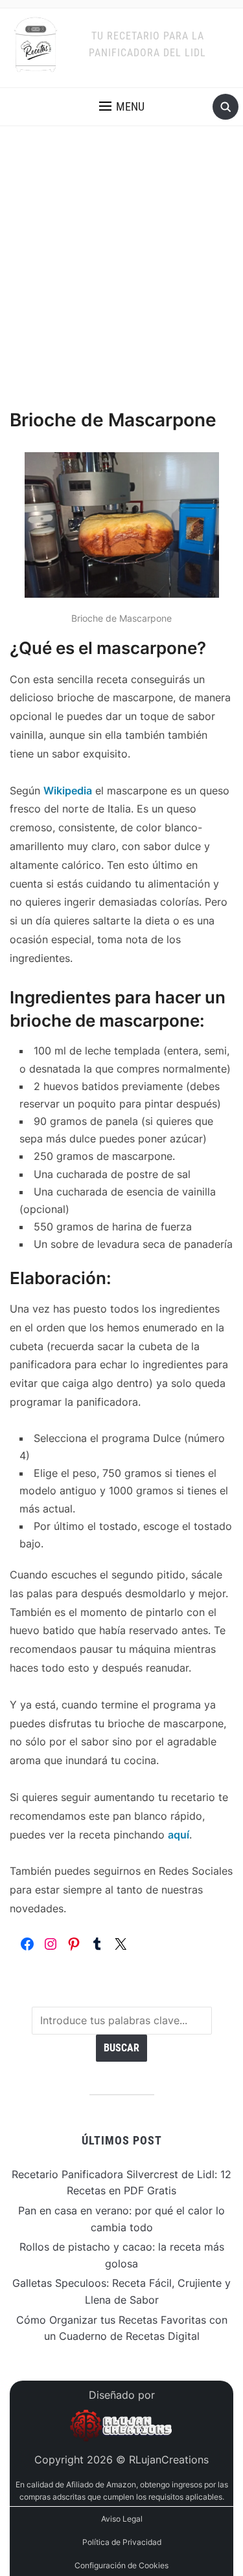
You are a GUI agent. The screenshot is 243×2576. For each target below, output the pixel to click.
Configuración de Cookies (121, 2565)
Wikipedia (68, 791)
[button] (122, 107)
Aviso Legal (122, 2519)
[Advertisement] (121, 280)
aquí (179, 1835)
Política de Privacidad (122, 2542)
